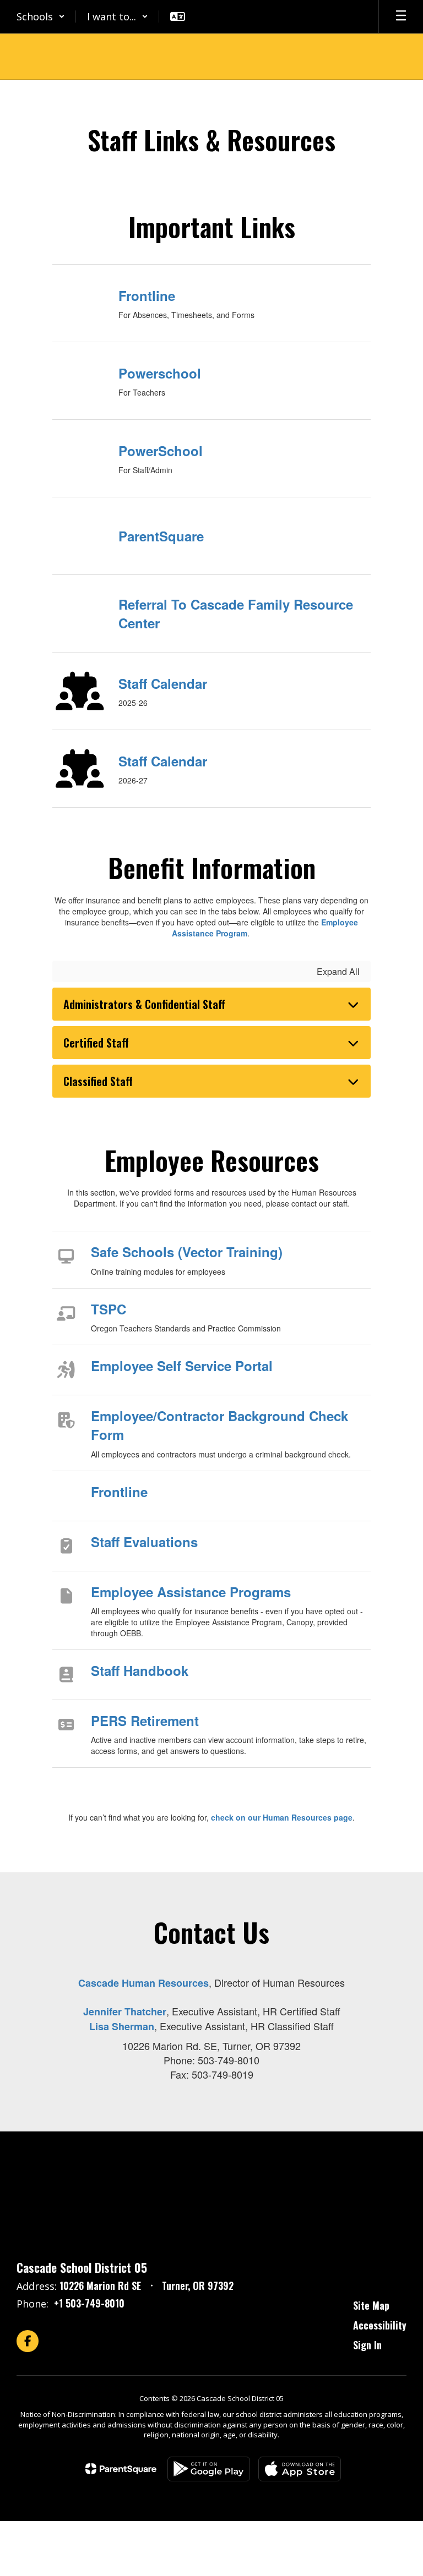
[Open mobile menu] (401, 17)
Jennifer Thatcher (125, 2012)
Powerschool (160, 373)
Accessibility (380, 2325)
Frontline (147, 295)
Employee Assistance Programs (191, 1592)
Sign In (367, 2345)
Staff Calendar (163, 683)
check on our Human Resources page (282, 1817)
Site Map (371, 2305)
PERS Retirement (145, 1720)
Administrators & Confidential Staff (144, 1004)
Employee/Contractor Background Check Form (219, 1425)
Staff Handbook (140, 1670)
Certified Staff (96, 1043)
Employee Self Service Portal (182, 1366)
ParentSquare (161, 536)
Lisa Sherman (122, 2026)
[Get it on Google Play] (209, 2469)
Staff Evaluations (144, 1542)
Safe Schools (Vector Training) (187, 1252)
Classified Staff (98, 1081)
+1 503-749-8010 (89, 2303)
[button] (41, 17)
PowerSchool (161, 451)
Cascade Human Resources (143, 1983)
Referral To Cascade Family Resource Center (236, 613)
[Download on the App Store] (300, 2469)
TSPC (109, 1309)
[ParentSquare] (121, 2469)
